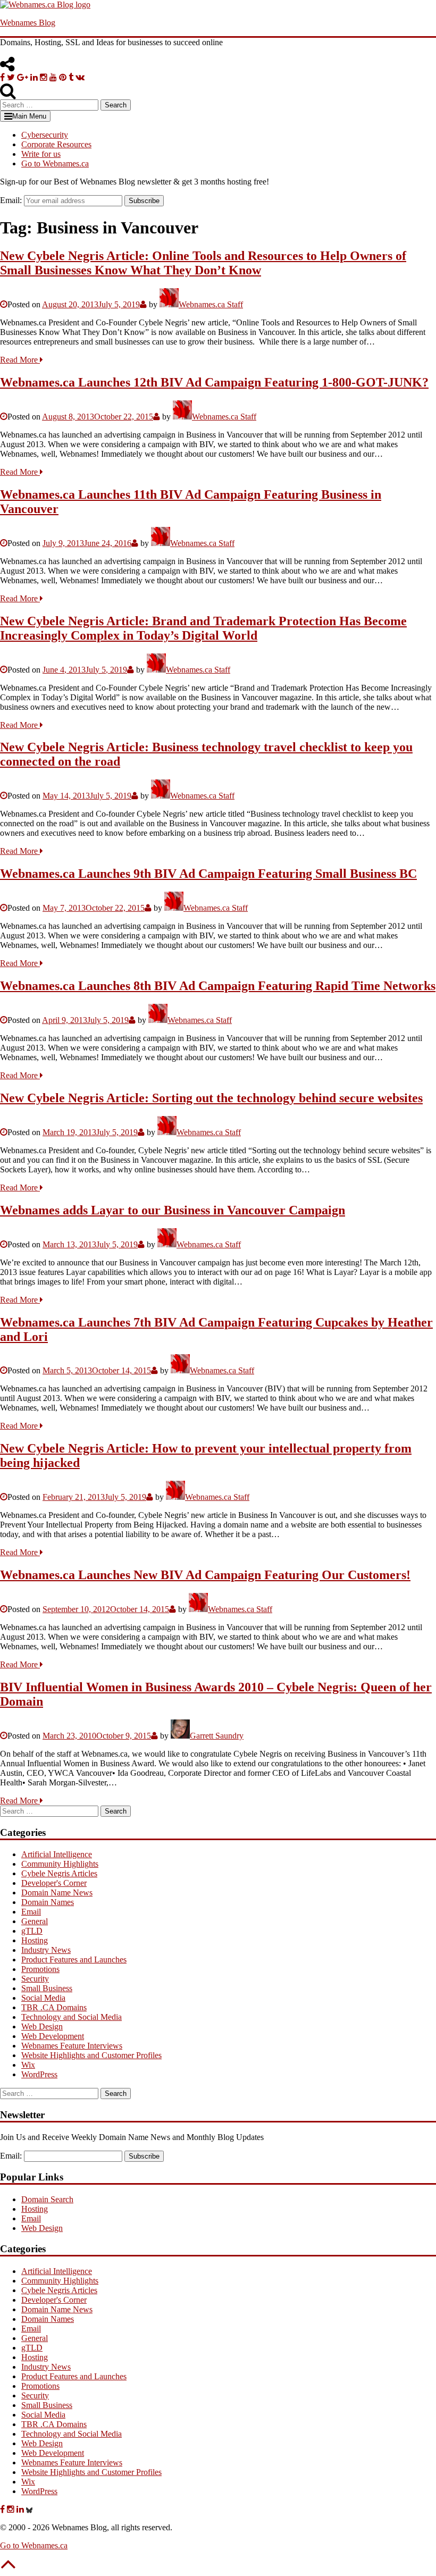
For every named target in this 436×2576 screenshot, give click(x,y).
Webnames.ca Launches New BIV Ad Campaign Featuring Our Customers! (205, 1575)
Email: (11, 200)
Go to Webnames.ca (55, 163)
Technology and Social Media (72, 2017)
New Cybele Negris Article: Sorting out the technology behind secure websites (211, 1098)
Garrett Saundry (217, 1736)
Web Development (53, 2036)
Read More (20, 360)
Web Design (42, 2027)
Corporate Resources (56, 144)
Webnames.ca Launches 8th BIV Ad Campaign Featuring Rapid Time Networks (218, 986)
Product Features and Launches (74, 1960)
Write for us (41, 154)
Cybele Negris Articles (59, 1873)
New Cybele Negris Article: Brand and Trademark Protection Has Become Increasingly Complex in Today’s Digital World (203, 628)
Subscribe (144, 201)
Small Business (47, 1988)
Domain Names (48, 1902)
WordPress (39, 2074)
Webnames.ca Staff (211, 304)
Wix (28, 2065)
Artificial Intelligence (57, 1854)
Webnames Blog (28, 23)
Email (31, 1912)
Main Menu (29, 116)
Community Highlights (60, 1864)
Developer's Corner (54, 1883)
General (35, 1921)
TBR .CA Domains (54, 2007)
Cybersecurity (45, 135)
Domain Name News (57, 1893)
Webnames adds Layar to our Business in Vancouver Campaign (173, 1210)
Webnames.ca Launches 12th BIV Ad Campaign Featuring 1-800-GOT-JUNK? (214, 382)
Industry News (46, 1950)
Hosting (35, 1940)
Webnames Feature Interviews (72, 2046)
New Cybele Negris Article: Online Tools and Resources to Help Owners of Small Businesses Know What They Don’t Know (203, 263)
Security (35, 1979)
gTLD (32, 1931)
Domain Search (47, 2199)
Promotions (40, 1969)
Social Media (43, 1998)
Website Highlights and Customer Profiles (91, 2055)
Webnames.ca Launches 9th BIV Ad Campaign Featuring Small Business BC (208, 874)
